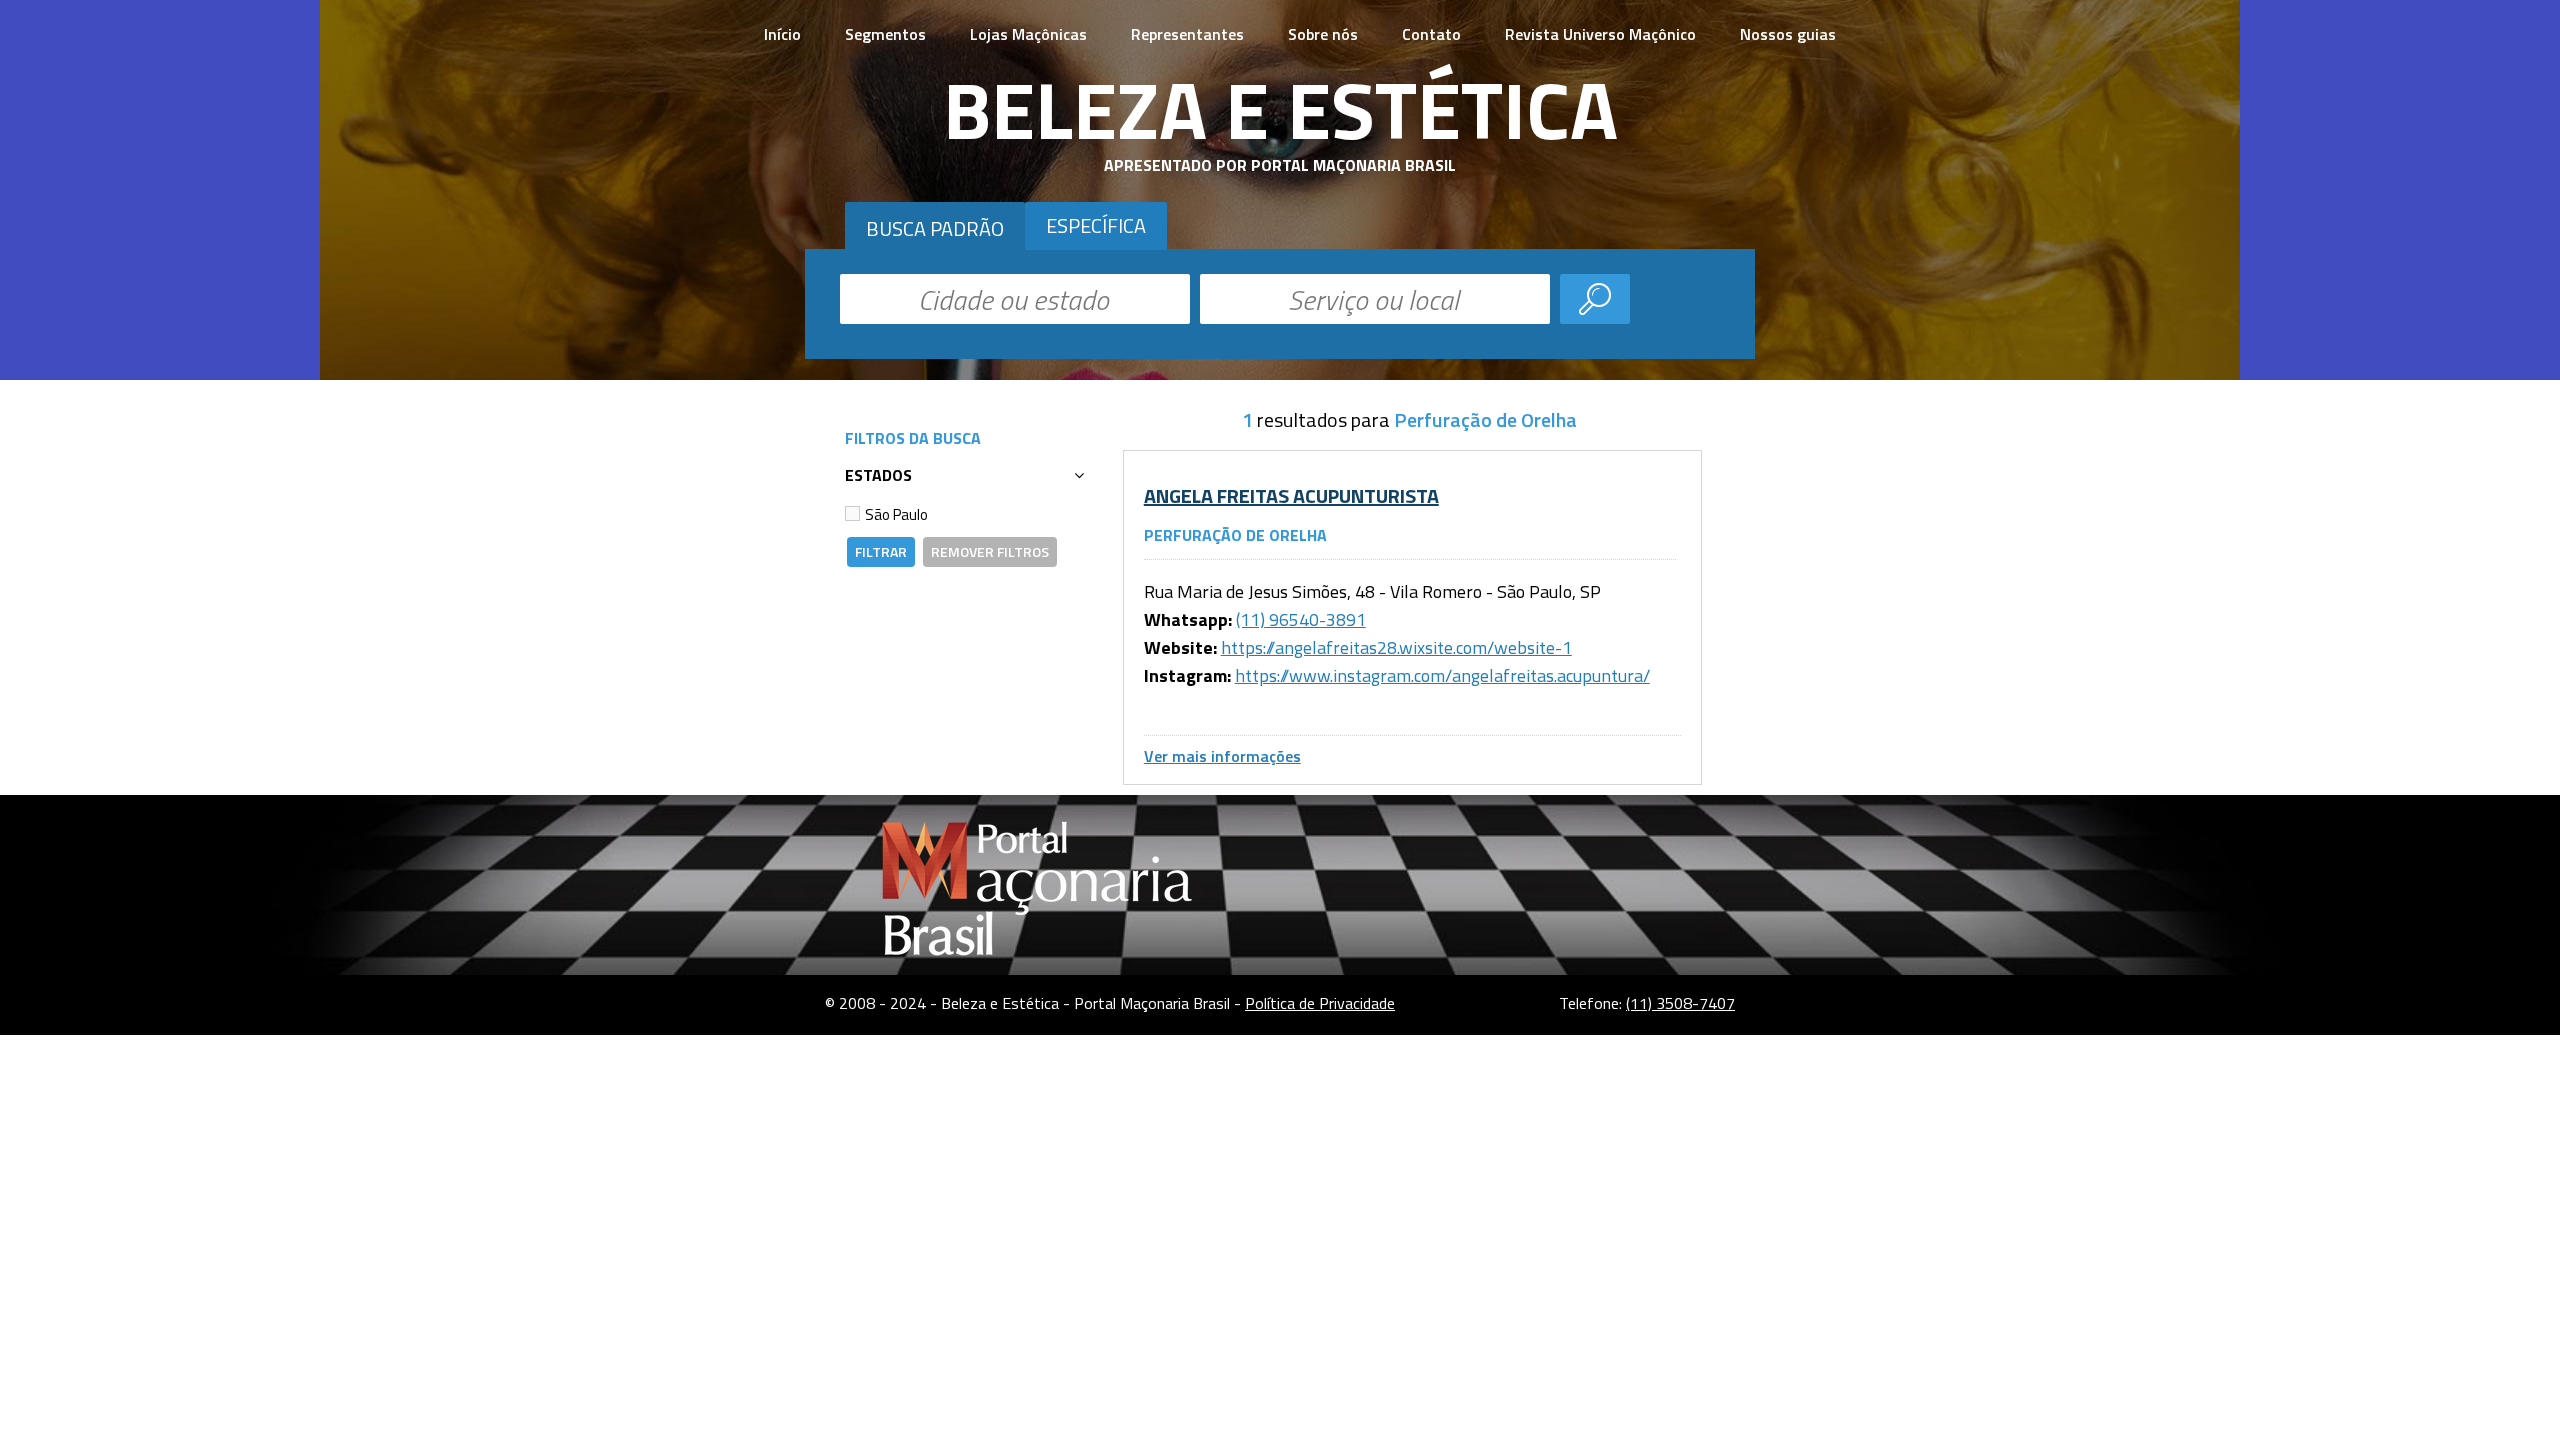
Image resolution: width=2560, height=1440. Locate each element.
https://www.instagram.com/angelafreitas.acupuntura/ (1442, 675)
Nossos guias (1788, 34)
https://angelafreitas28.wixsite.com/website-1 (1396, 647)
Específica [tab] (1096, 225)
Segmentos (885, 34)
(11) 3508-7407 (1680, 1003)
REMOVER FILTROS (990, 551)
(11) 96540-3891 (1301, 619)
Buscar (1595, 299)
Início (782, 34)
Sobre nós (1323, 34)
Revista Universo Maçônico (1600, 34)
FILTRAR (881, 551)
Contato (1431, 34)
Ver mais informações (1222, 756)
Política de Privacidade (1320, 1003)
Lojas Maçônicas (1028, 34)
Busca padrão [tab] (935, 228)
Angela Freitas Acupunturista (1291, 495)
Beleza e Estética (1280, 109)
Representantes (1187, 34)
